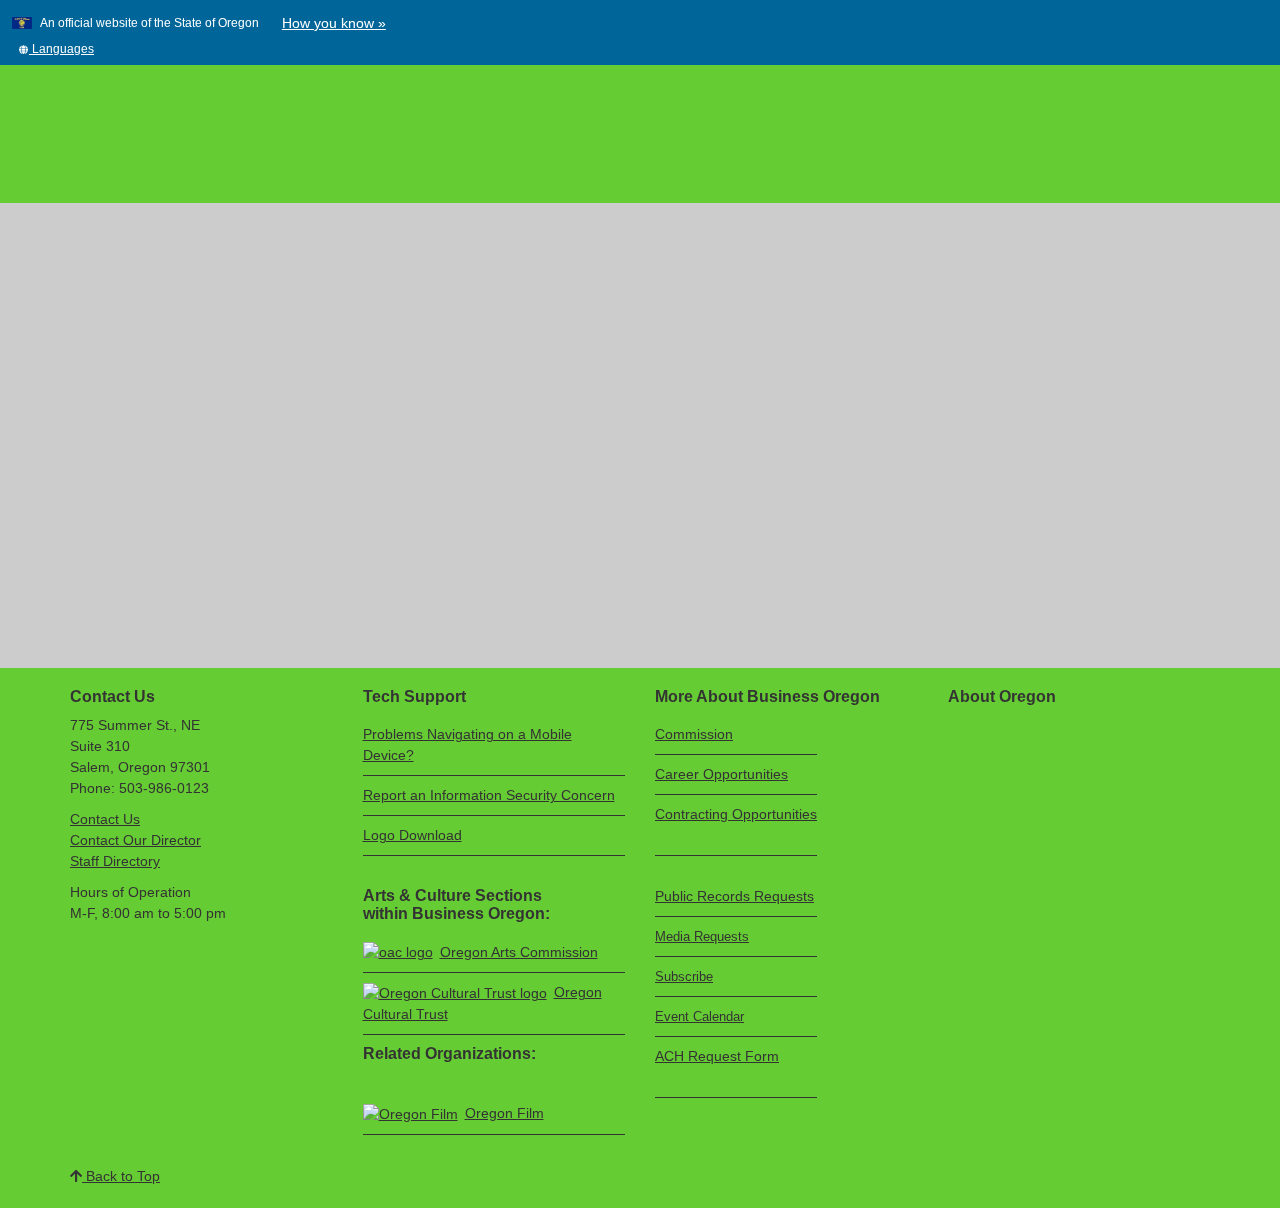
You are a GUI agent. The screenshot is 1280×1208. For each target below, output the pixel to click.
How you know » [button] (334, 23)
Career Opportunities (721, 774)
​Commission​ (694, 734)
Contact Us (105, 819)
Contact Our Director (135, 840)
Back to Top (121, 1176)
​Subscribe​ (684, 976)
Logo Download (412, 835)
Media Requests (702, 936)
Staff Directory (115, 861)
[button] (56, 49)
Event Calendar (699, 1016)
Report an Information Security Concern (489, 795)
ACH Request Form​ (717, 1056)
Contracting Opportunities (736, 814)
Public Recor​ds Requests (734, 896)
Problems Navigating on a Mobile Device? (467, 744)
